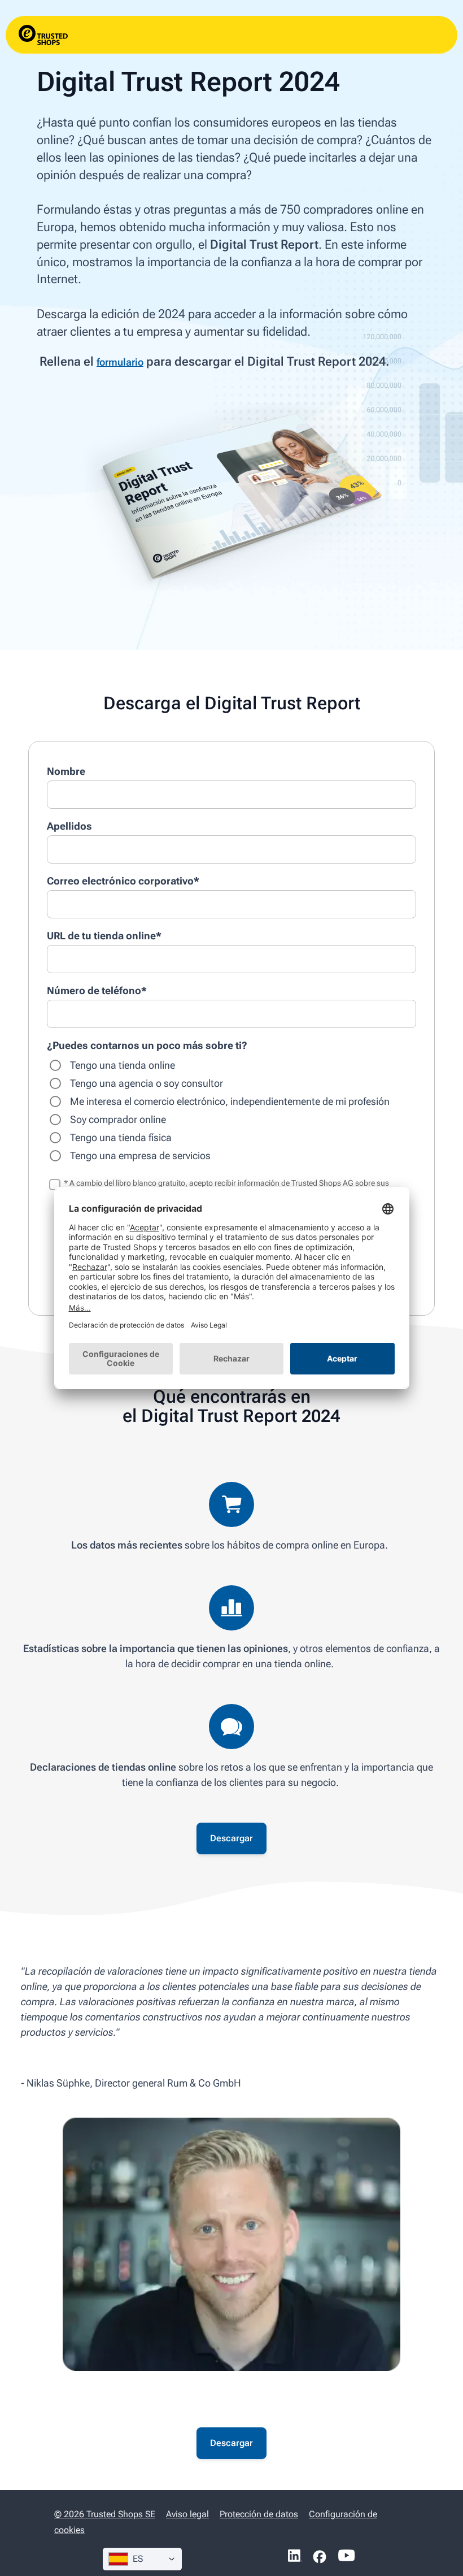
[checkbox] (231, 1111)
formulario (120, 362)
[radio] (231, 1065)
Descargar (231, 1838)
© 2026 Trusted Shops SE (105, 2514)
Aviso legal (187, 2514)
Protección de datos (259, 2514)
